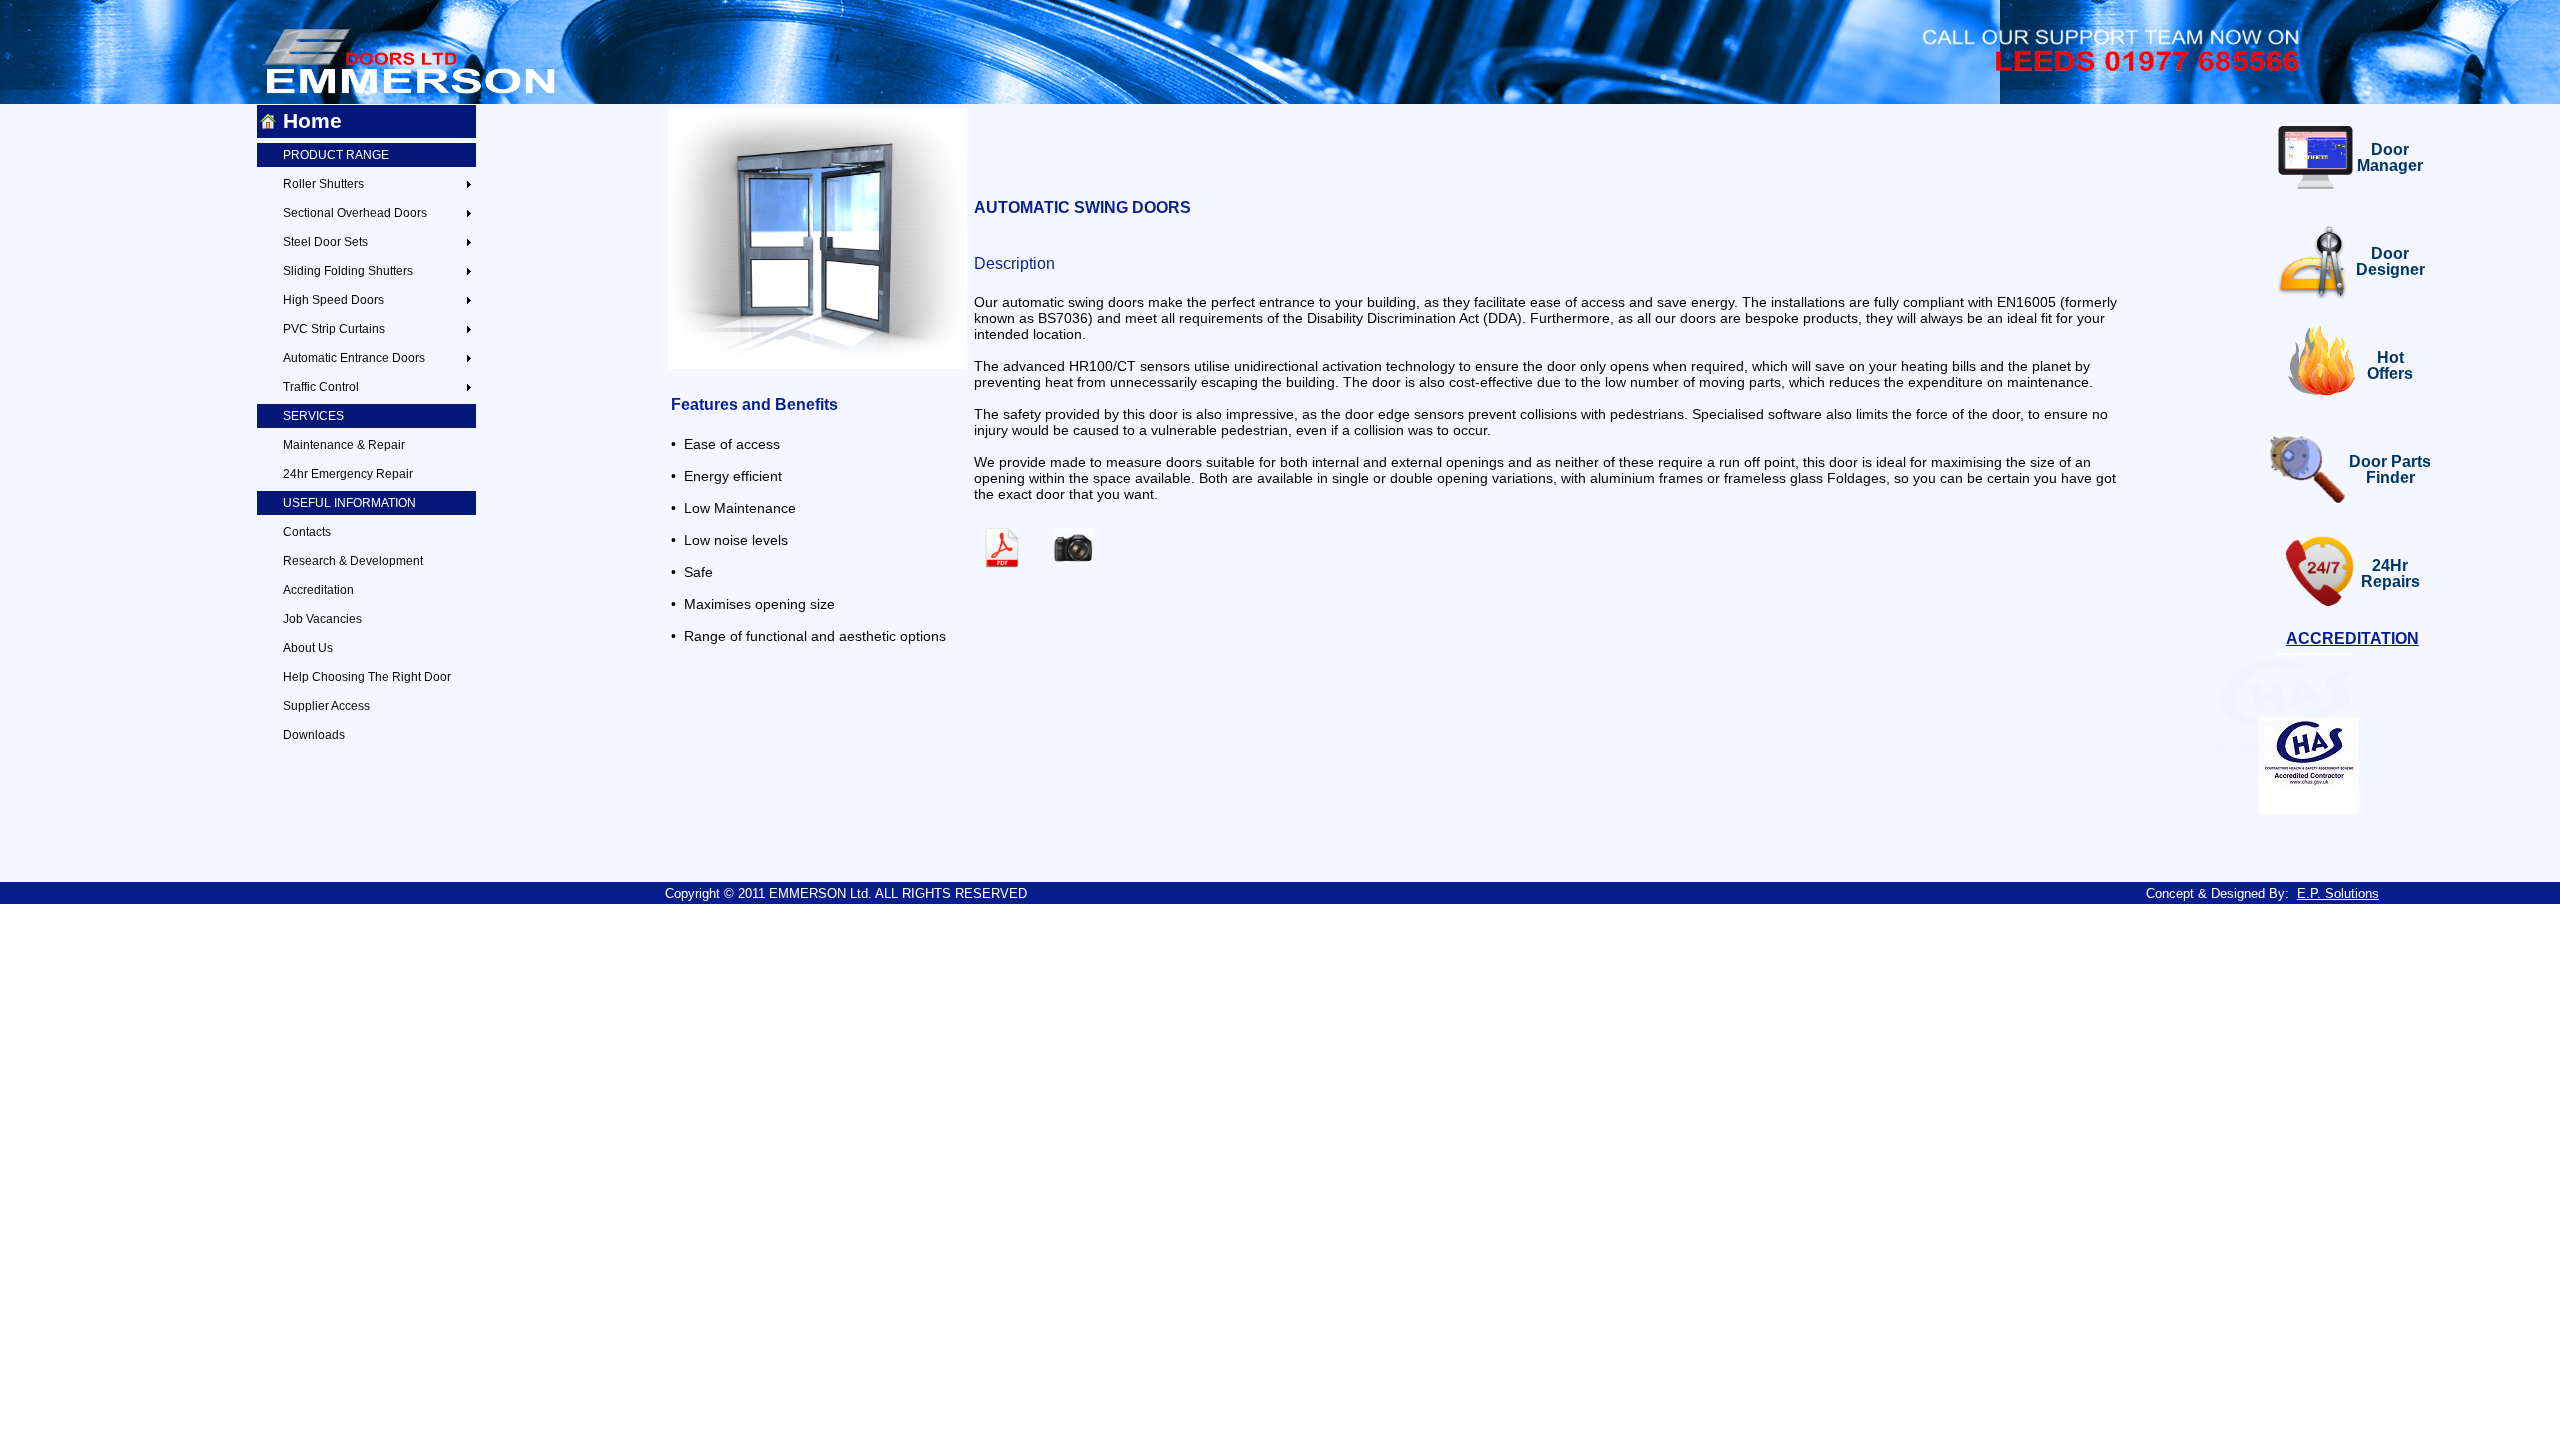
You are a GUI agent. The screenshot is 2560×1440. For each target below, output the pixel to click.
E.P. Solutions (2338, 893)
